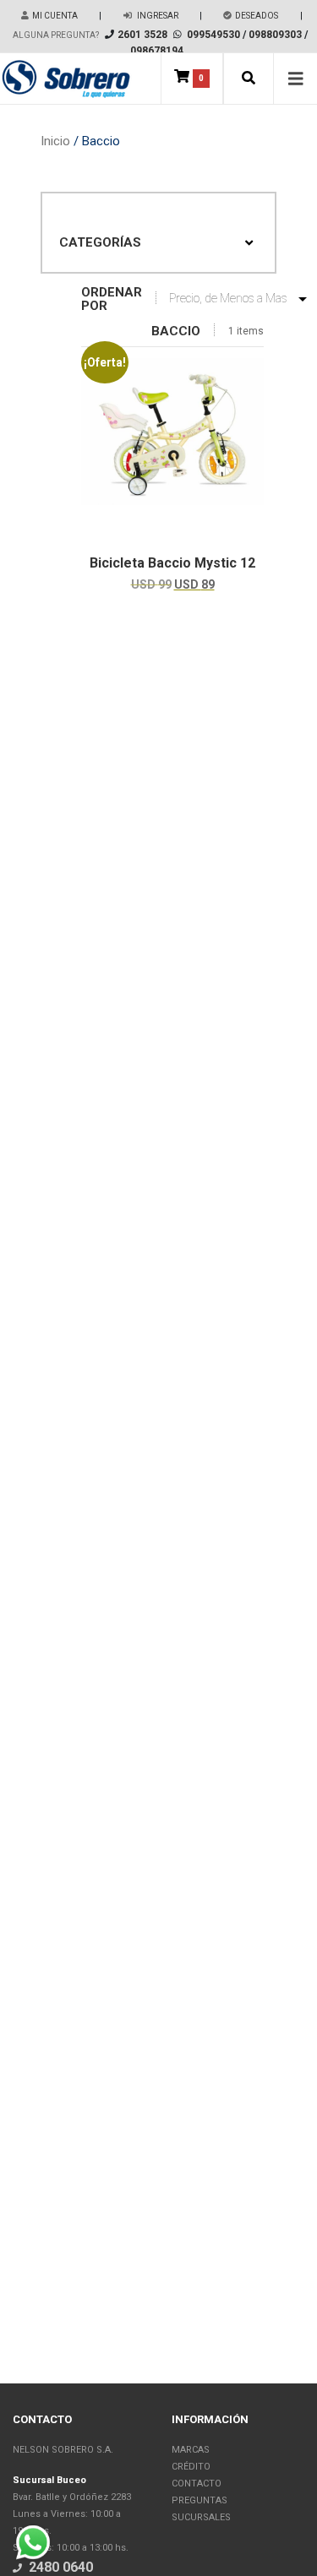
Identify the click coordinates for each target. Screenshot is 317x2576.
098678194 (157, 51)
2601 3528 (142, 35)
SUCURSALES (201, 2517)
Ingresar (157, 16)
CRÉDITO (191, 2467)
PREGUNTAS (199, 2500)
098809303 (275, 35)
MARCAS (191, 2450)
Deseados (257, 16)
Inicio (55, 141)
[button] (249, 79)
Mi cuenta (55, 16)
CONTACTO (197, 2484)
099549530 (213, 35)
